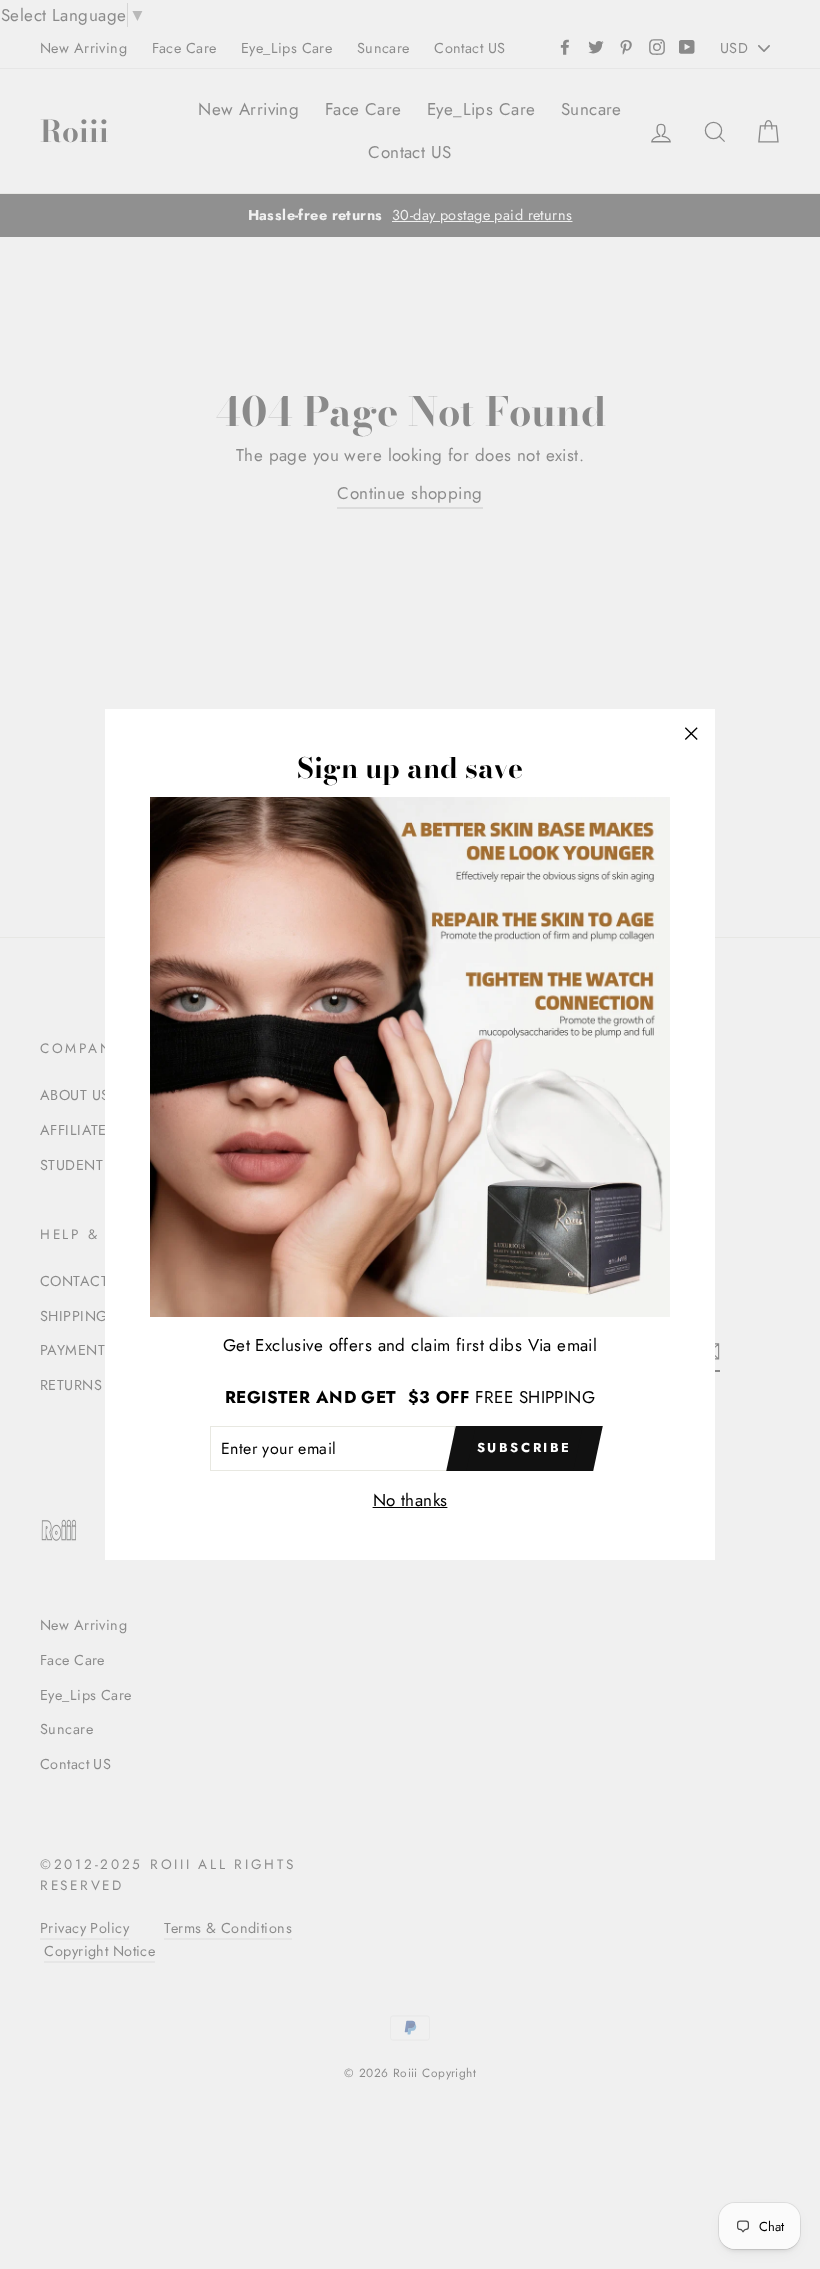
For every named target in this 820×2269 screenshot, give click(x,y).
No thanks (410, 1500)
